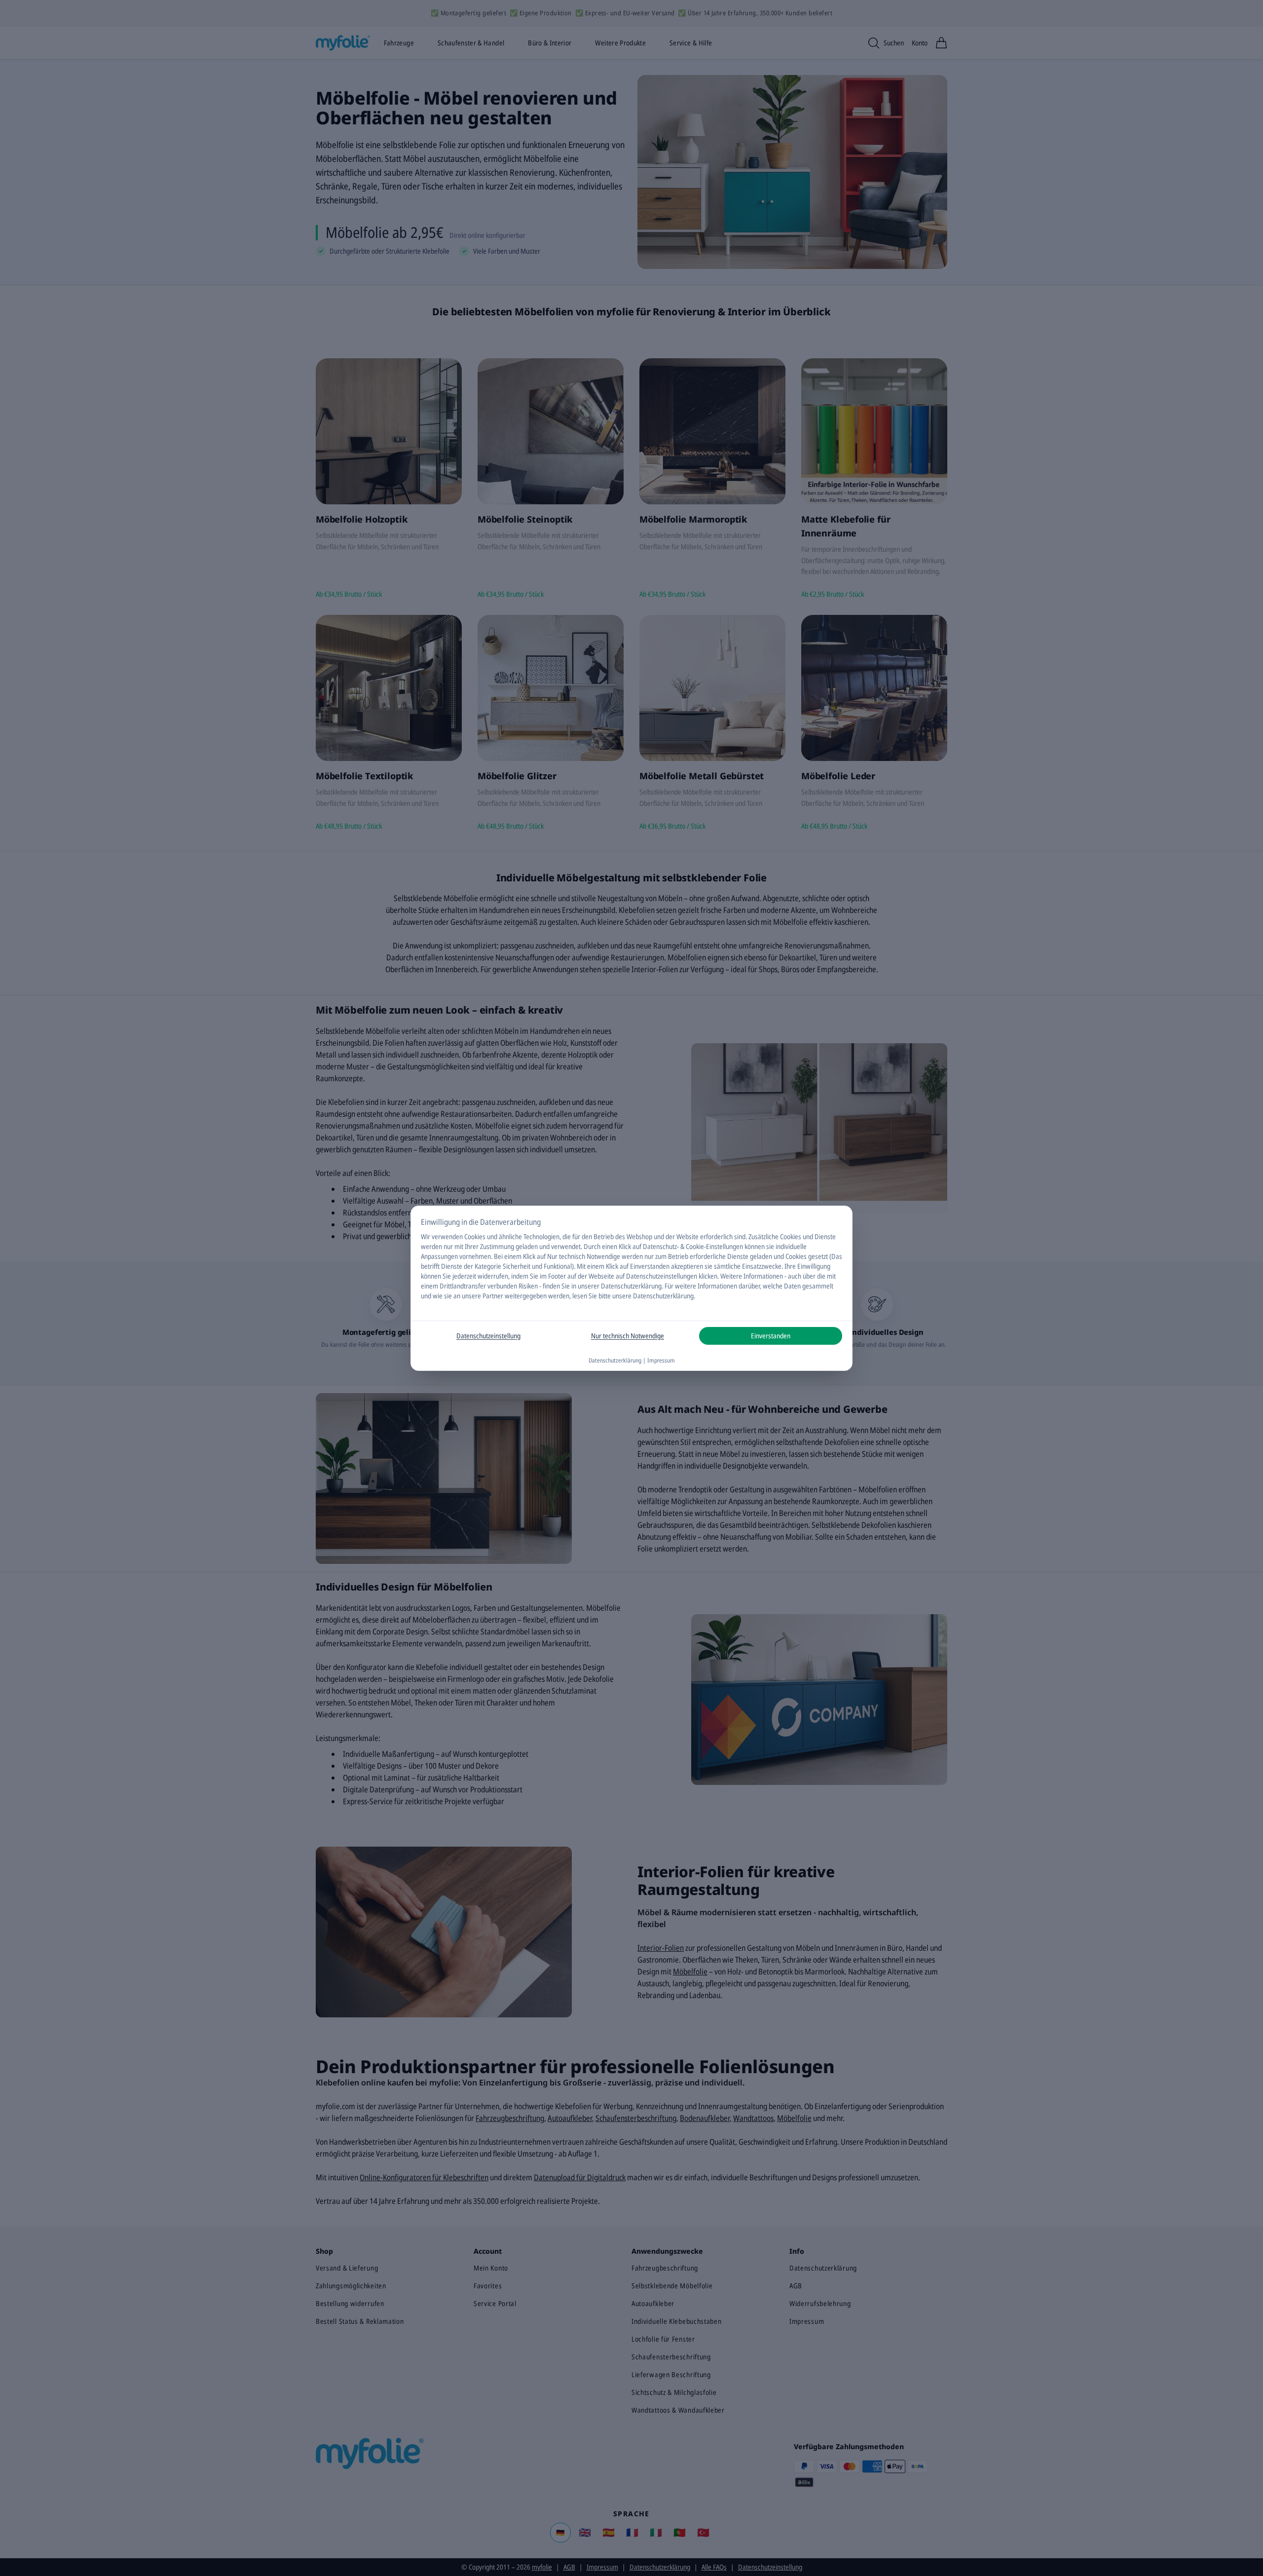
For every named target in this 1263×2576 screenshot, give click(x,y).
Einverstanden (771, 1336)
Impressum (661, 1360)
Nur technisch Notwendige (628, 1336)
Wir (426, 1236)
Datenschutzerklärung (631, 1286)
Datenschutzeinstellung (488, 1336)
